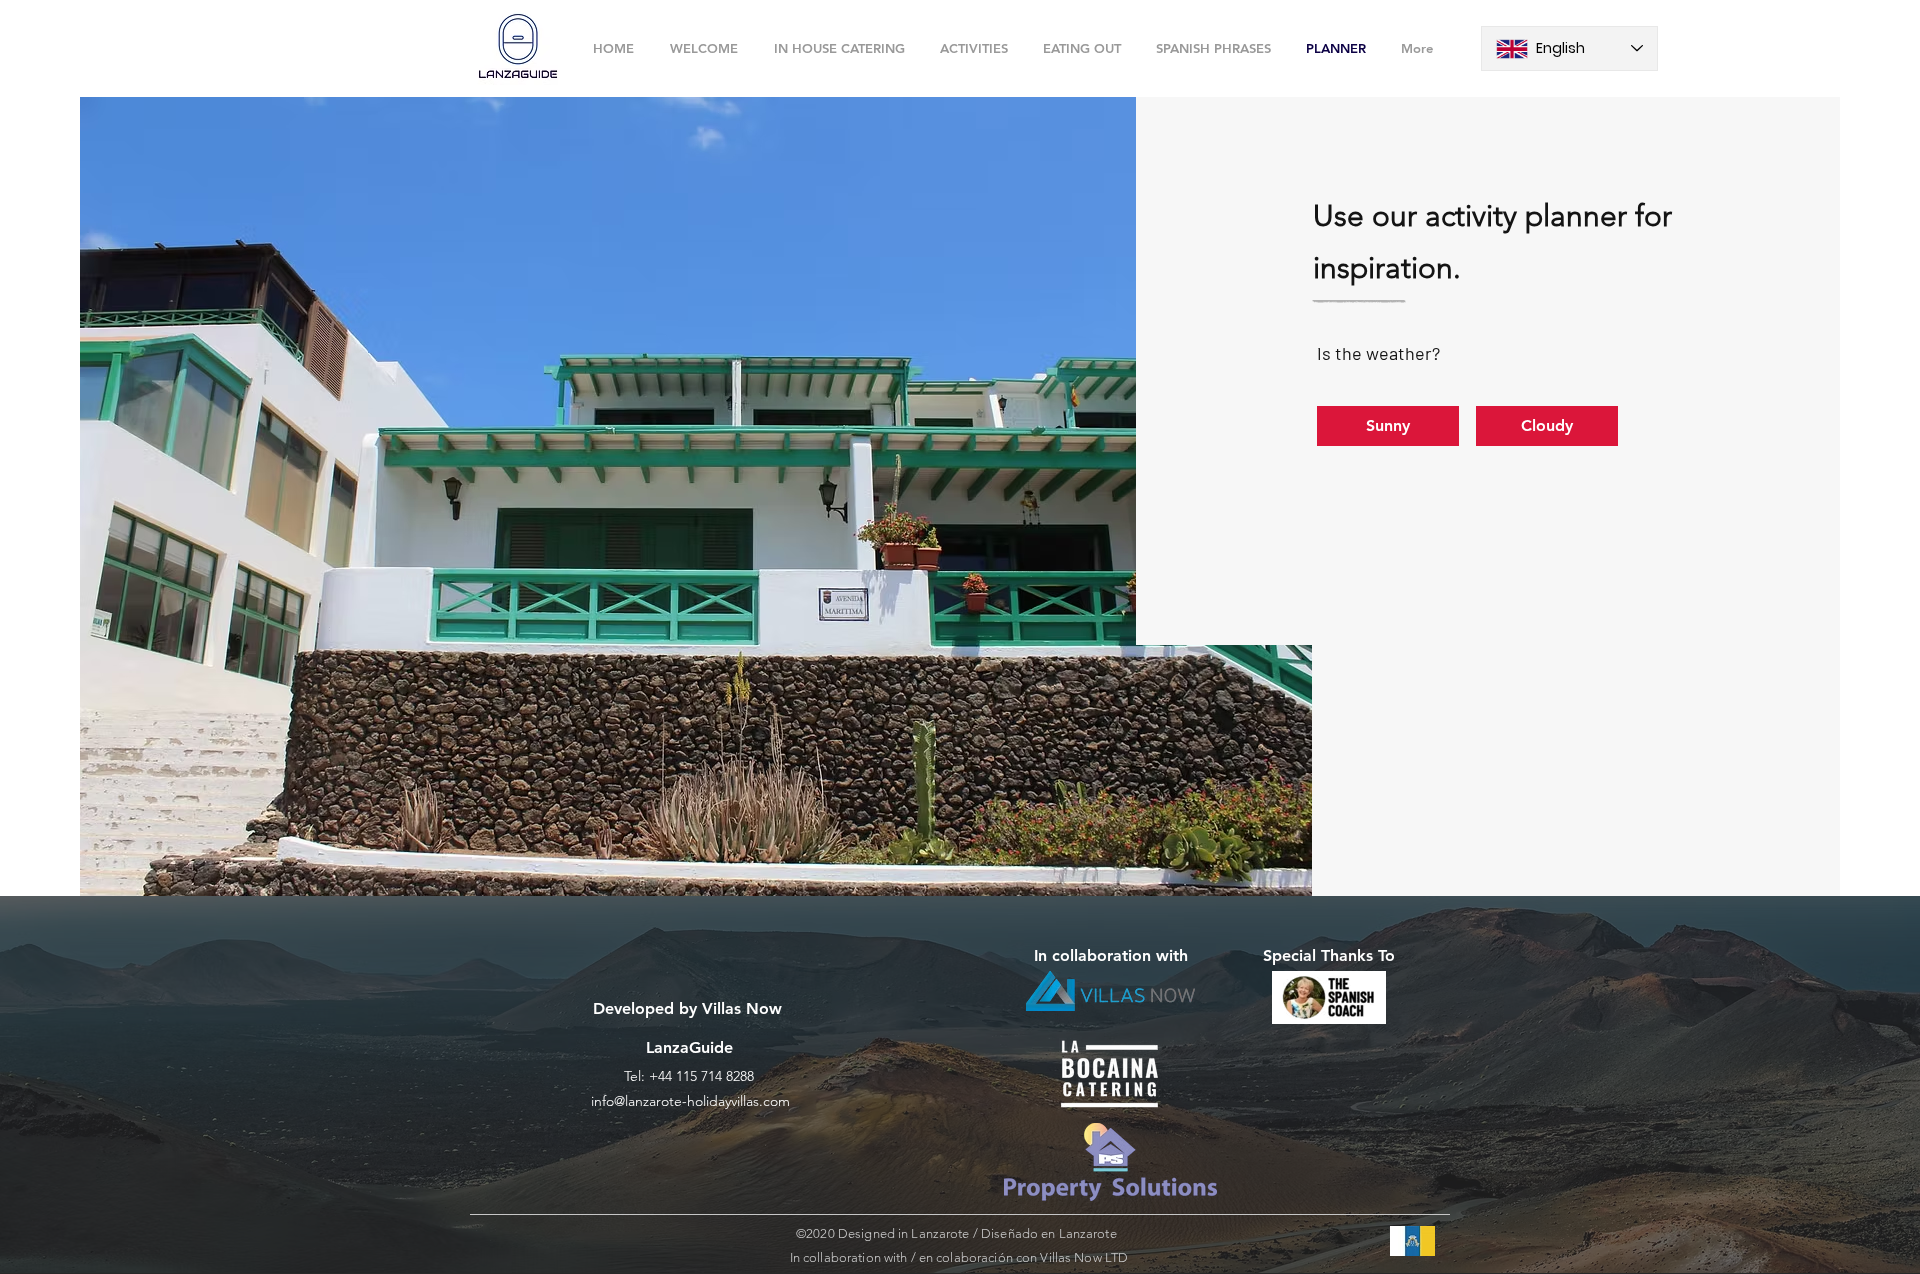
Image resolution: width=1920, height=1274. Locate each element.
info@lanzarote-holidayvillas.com (690, 1101)
